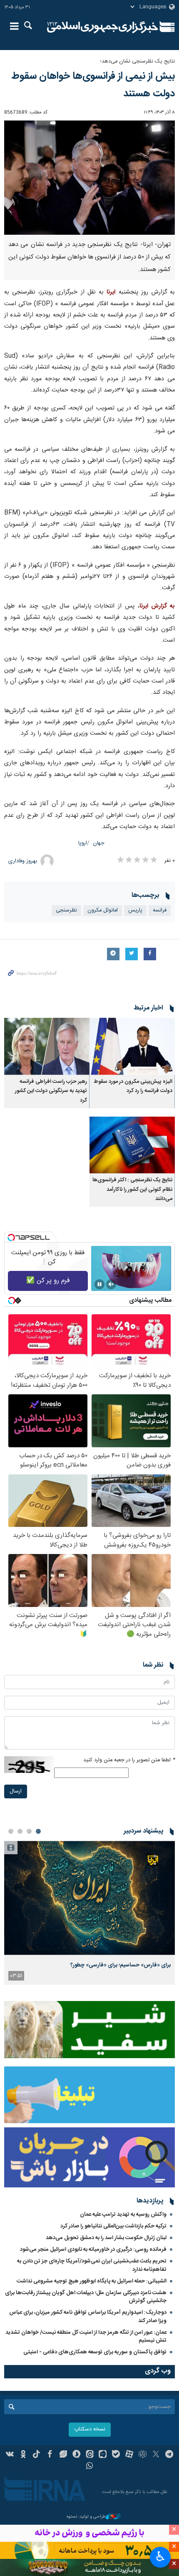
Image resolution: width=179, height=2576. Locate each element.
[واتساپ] (90, 2467)
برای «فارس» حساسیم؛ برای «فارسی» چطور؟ (121, 1965)
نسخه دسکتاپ (90, 2429)
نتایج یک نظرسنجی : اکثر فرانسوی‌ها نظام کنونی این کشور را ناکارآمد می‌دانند (132, 1190)
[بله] (116, 2455)
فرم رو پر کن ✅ (48, 1281)
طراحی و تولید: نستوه (86, 2517)
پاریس (135, 910)
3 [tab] (20, 1831)
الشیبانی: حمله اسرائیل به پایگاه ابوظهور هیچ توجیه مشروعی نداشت (92, 2281)
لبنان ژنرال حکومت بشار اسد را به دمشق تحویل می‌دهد (106, 2238)
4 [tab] (11, 1831)
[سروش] (76, 2455)
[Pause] (99, 1284)
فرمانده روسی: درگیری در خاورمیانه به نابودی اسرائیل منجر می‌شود (93, 2250)
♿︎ (160, 2556)
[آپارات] (129, 2455)
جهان (99, 843)
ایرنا (103, 27)
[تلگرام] (169, 2455)
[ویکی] (10, 2455)
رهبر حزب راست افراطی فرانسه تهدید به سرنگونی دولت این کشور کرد (51, 1091)
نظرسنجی (66, 910)
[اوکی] (23, 2455)
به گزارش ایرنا (157, 606)
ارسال (16, 1791)
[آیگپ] (103, 2455)
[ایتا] (90, 2455)
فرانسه (160, 910)
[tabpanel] (89, 1913)
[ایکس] (156, 2455)
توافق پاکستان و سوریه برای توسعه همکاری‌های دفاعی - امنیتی (95, 2352)
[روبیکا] (143, 2455)
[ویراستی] (63, 2455)
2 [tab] (29, 1831)
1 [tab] (38, 1831)
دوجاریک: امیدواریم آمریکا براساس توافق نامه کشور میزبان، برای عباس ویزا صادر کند (88, 2316)
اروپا (83, 843)
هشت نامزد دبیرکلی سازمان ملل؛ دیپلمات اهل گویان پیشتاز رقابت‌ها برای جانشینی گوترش (86, 2297)
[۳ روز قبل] (89, 1898)
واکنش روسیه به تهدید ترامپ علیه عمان (123, 2214)
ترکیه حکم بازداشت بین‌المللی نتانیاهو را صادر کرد (113, 2226)
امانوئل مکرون (103, 910)
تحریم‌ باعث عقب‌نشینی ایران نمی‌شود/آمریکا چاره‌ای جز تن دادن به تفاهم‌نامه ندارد (92, 2265)
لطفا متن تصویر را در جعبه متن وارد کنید (129, 1760)
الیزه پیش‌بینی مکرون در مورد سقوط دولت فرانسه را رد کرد (133, 1086)
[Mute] (111, 1284)
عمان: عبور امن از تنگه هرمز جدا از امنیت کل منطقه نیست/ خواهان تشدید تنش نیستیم (86, 2336)
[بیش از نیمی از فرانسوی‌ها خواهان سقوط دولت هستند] (89, 178)
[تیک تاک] (36, 2455)
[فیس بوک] (50, 2455)
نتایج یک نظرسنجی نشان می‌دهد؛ (137, 62)
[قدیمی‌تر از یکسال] (132, 1046)
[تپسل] (11, 1238)
